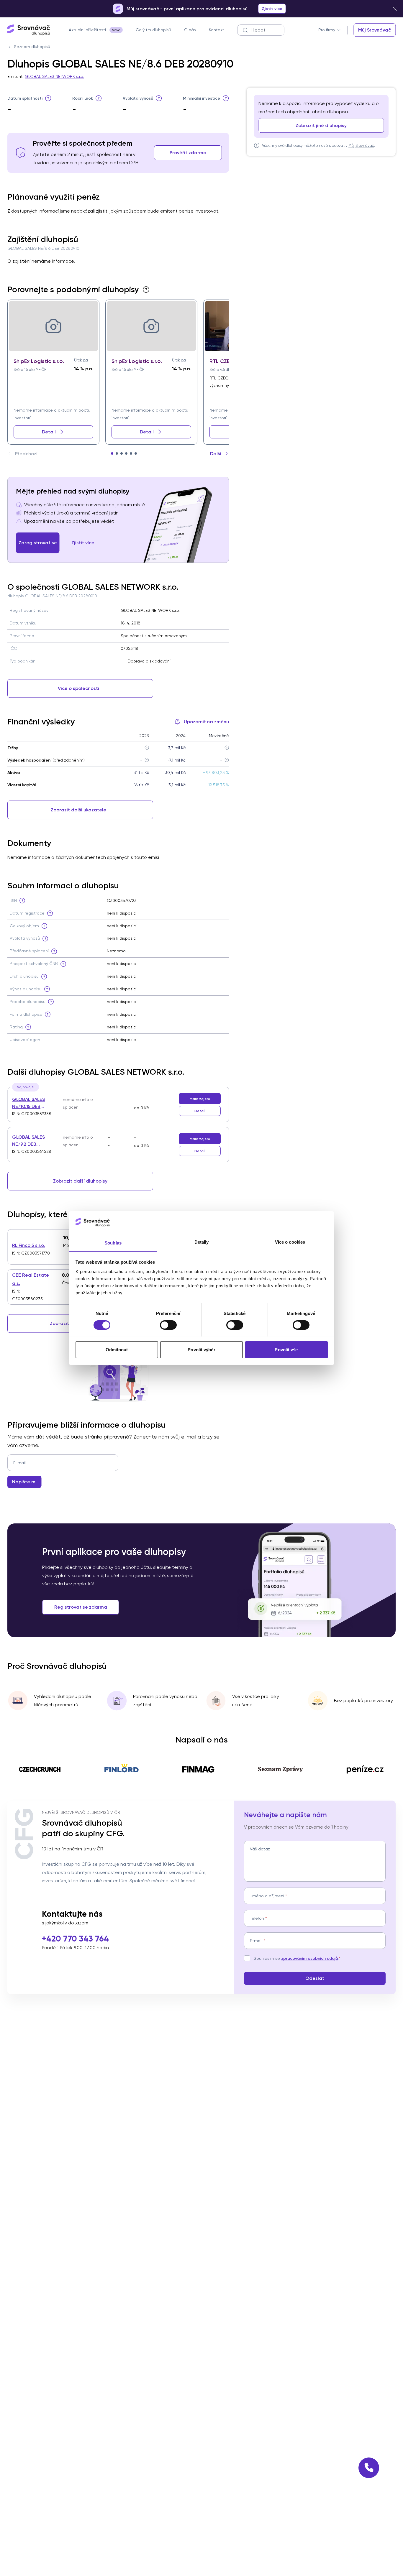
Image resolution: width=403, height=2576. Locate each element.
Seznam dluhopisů (32, 47)
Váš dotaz (260, 1849)
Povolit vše (286, 1349)
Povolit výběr (201, 1349)
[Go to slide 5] (131, 453)
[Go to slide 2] (117, 453)
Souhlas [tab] (113, 1243)
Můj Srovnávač (361, 145)
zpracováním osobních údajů (309, 1958)
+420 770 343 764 (75, 1939)
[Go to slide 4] (126, 453)
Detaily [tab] (202, 1242)
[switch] (168, 1325)
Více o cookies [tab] (290, 1242)
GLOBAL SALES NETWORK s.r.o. (54, 76)
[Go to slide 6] (136, 453)
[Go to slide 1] (112, 453)
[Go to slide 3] (122, 453)
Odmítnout (117, 1349)
